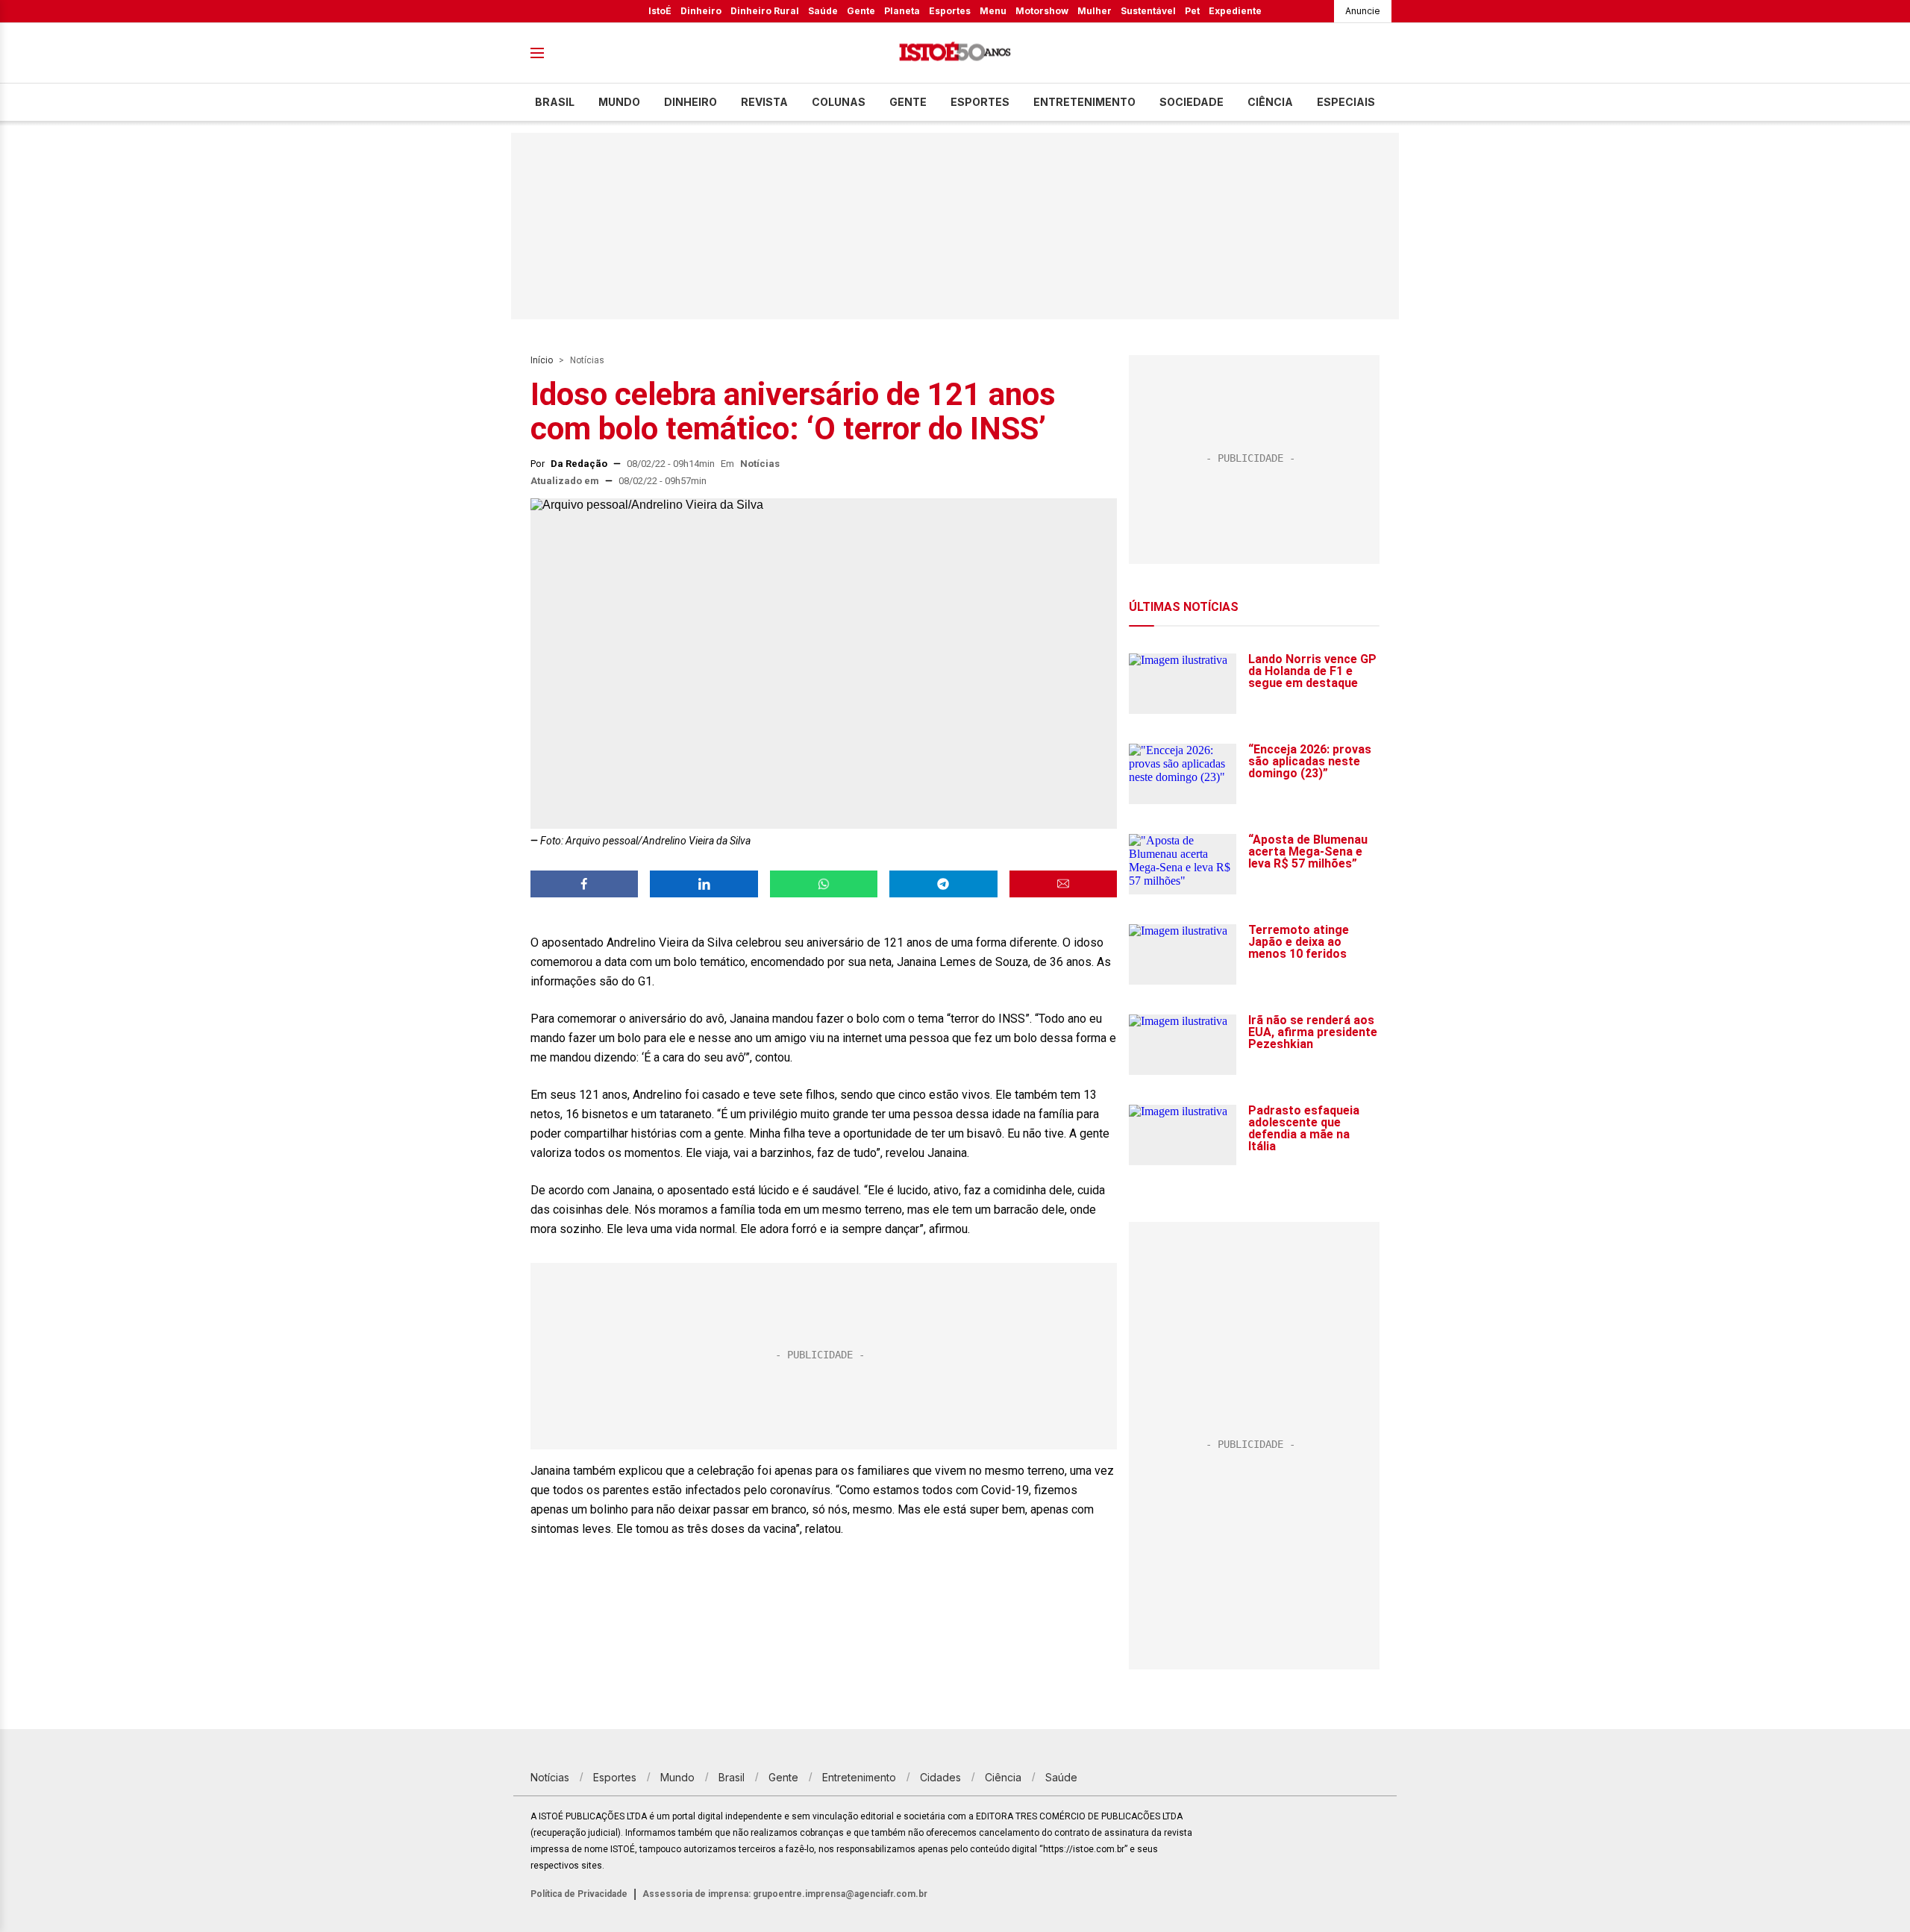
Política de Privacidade (579, 1894)
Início (542, 360)
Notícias (587, 360)
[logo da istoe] (955, 53)
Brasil (555, 102)
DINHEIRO (691, 102)
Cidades (940, 1777)
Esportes (950, 11)
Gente (861, 11)
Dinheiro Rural (765, 11)
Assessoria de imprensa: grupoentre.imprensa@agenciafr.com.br (785, 1894)
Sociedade (1192, 102)
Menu (993, 11)
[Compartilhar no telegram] (943, 884)
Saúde (823, 11)
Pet (1192, 11)
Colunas (839, 102)
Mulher (1095, 11)
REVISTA (764, 102)
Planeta (902, 11)
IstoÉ (660, 11)
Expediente (1235, 11)
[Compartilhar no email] (1063, 884)
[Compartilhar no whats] (824, 884)
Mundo (619, 102)
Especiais (1346, 102)
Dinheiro (701, 11)
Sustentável (1148, 11)
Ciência (1270, 102)
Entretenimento (1084, 102)
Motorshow (1042, 11)
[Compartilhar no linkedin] (704, 884)
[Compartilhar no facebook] (584, 884)
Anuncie (1363, 11)
